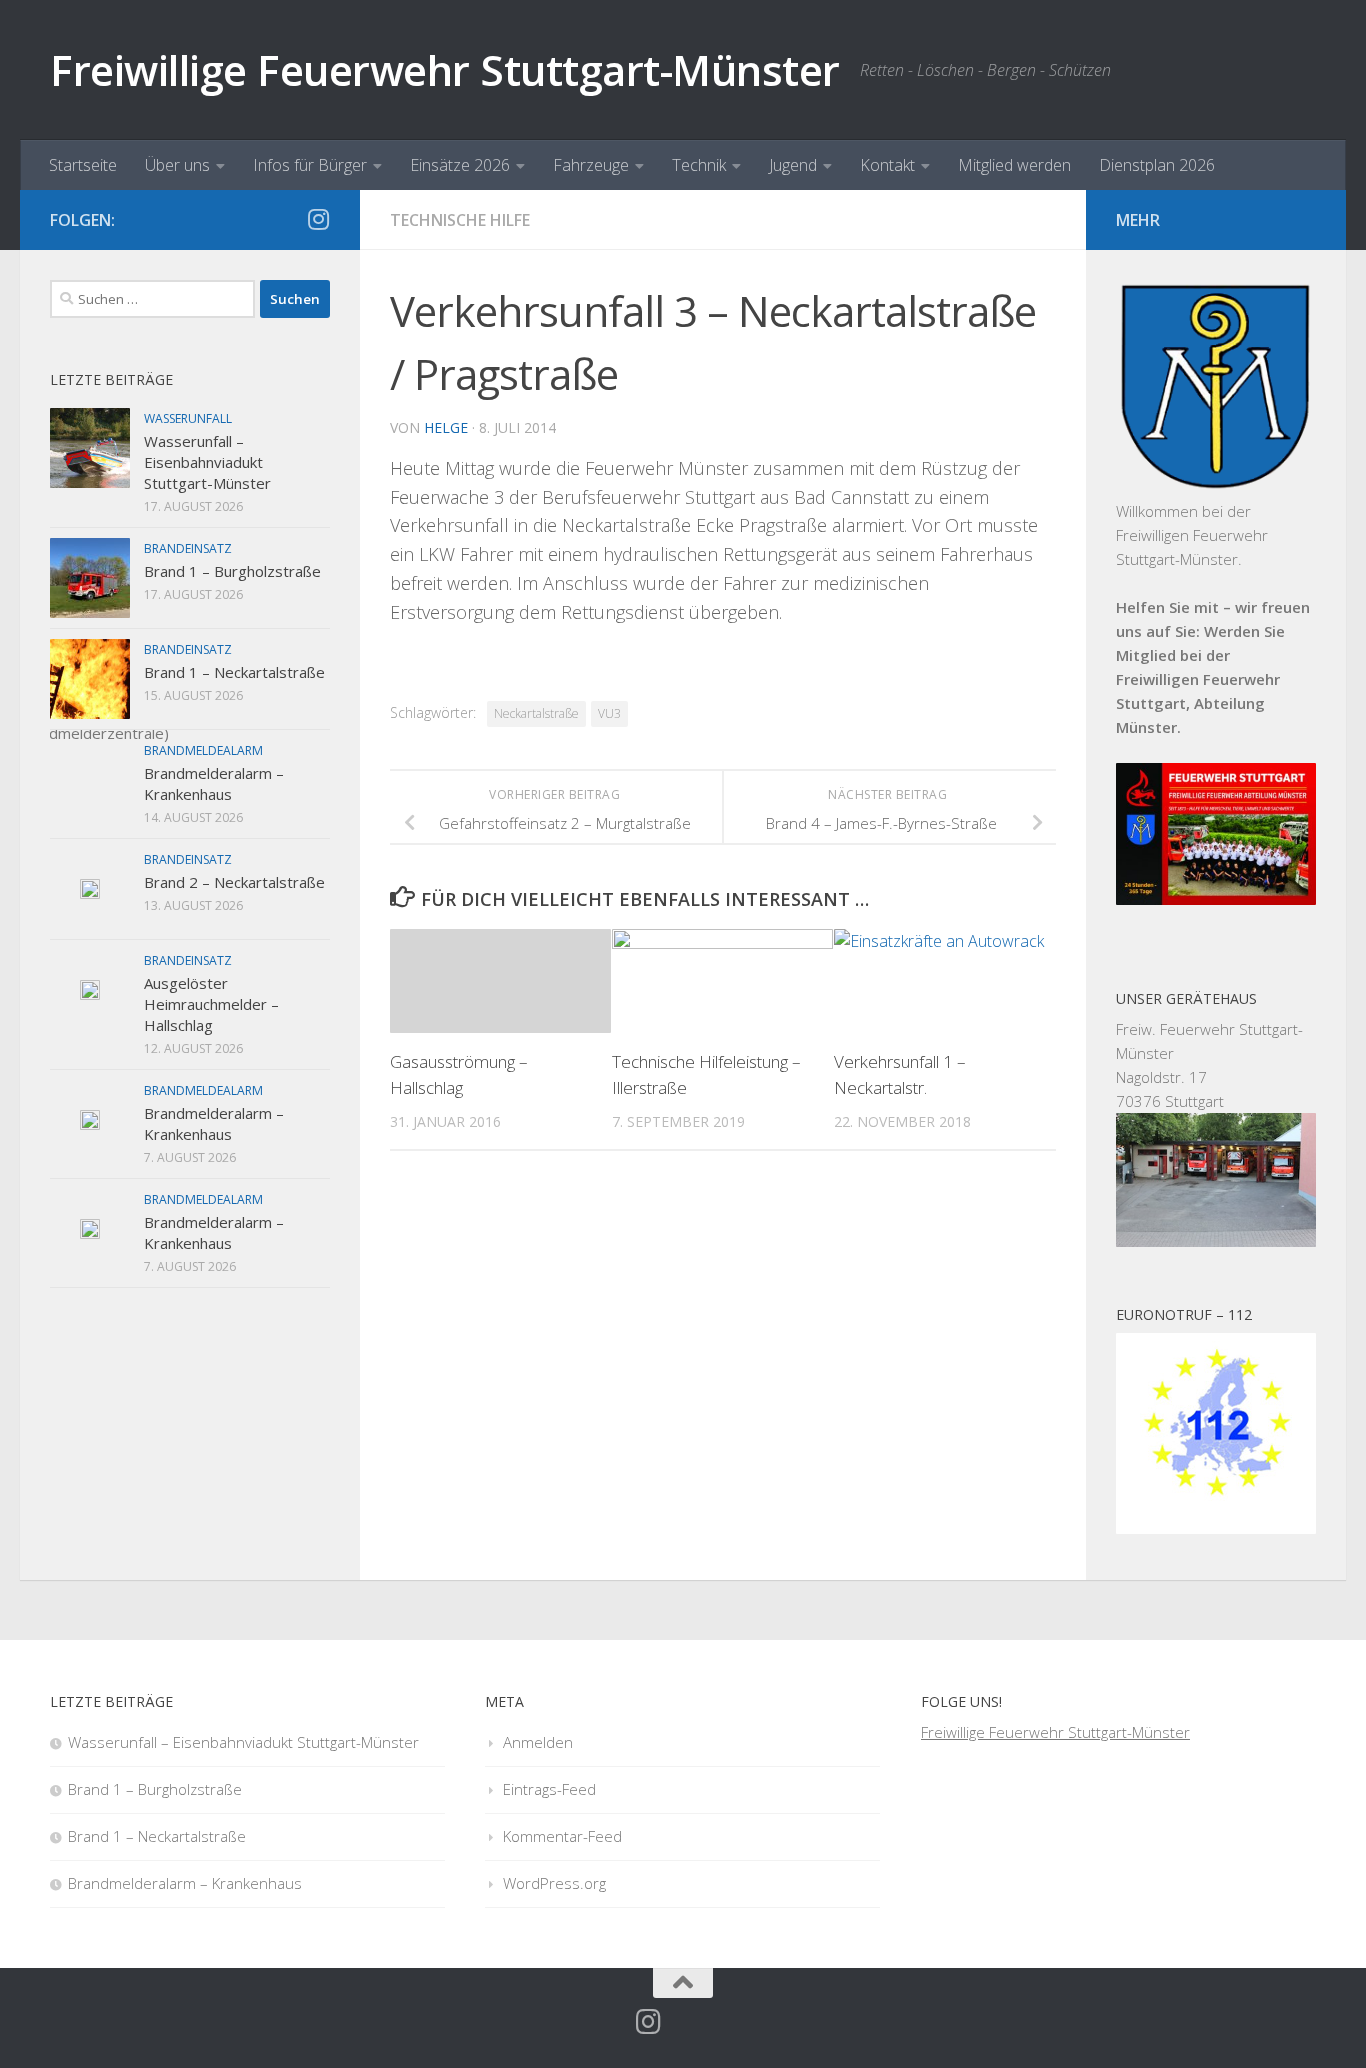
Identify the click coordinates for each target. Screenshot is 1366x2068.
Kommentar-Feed (562, 1836)
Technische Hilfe (460, 220)
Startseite (83, 165)
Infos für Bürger (310, 165)
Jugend (793, 165)
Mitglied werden (1014, 165)
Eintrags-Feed (549, 1789)
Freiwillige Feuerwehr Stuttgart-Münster (445, 69)
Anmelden (538, 1742)
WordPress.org (554, 1883)
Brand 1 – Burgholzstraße (232, 571)
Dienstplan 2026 (1157, 165)
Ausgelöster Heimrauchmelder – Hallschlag (211, 1004)
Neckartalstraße (536, 713)
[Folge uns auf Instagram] (318, 219)
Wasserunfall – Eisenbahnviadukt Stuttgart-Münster (207, 462)
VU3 (609, 713)
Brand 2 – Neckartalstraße (234, 882)
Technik (699, 165)
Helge (446, 427)
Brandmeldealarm (203, 750)
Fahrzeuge (591, 165)
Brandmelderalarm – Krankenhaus (214, 783)
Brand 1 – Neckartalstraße (234, 672)
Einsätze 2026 (460, 165)
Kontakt (887, 165)
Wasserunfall (188, 418)
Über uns (177, 165)
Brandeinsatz (188, 548)
